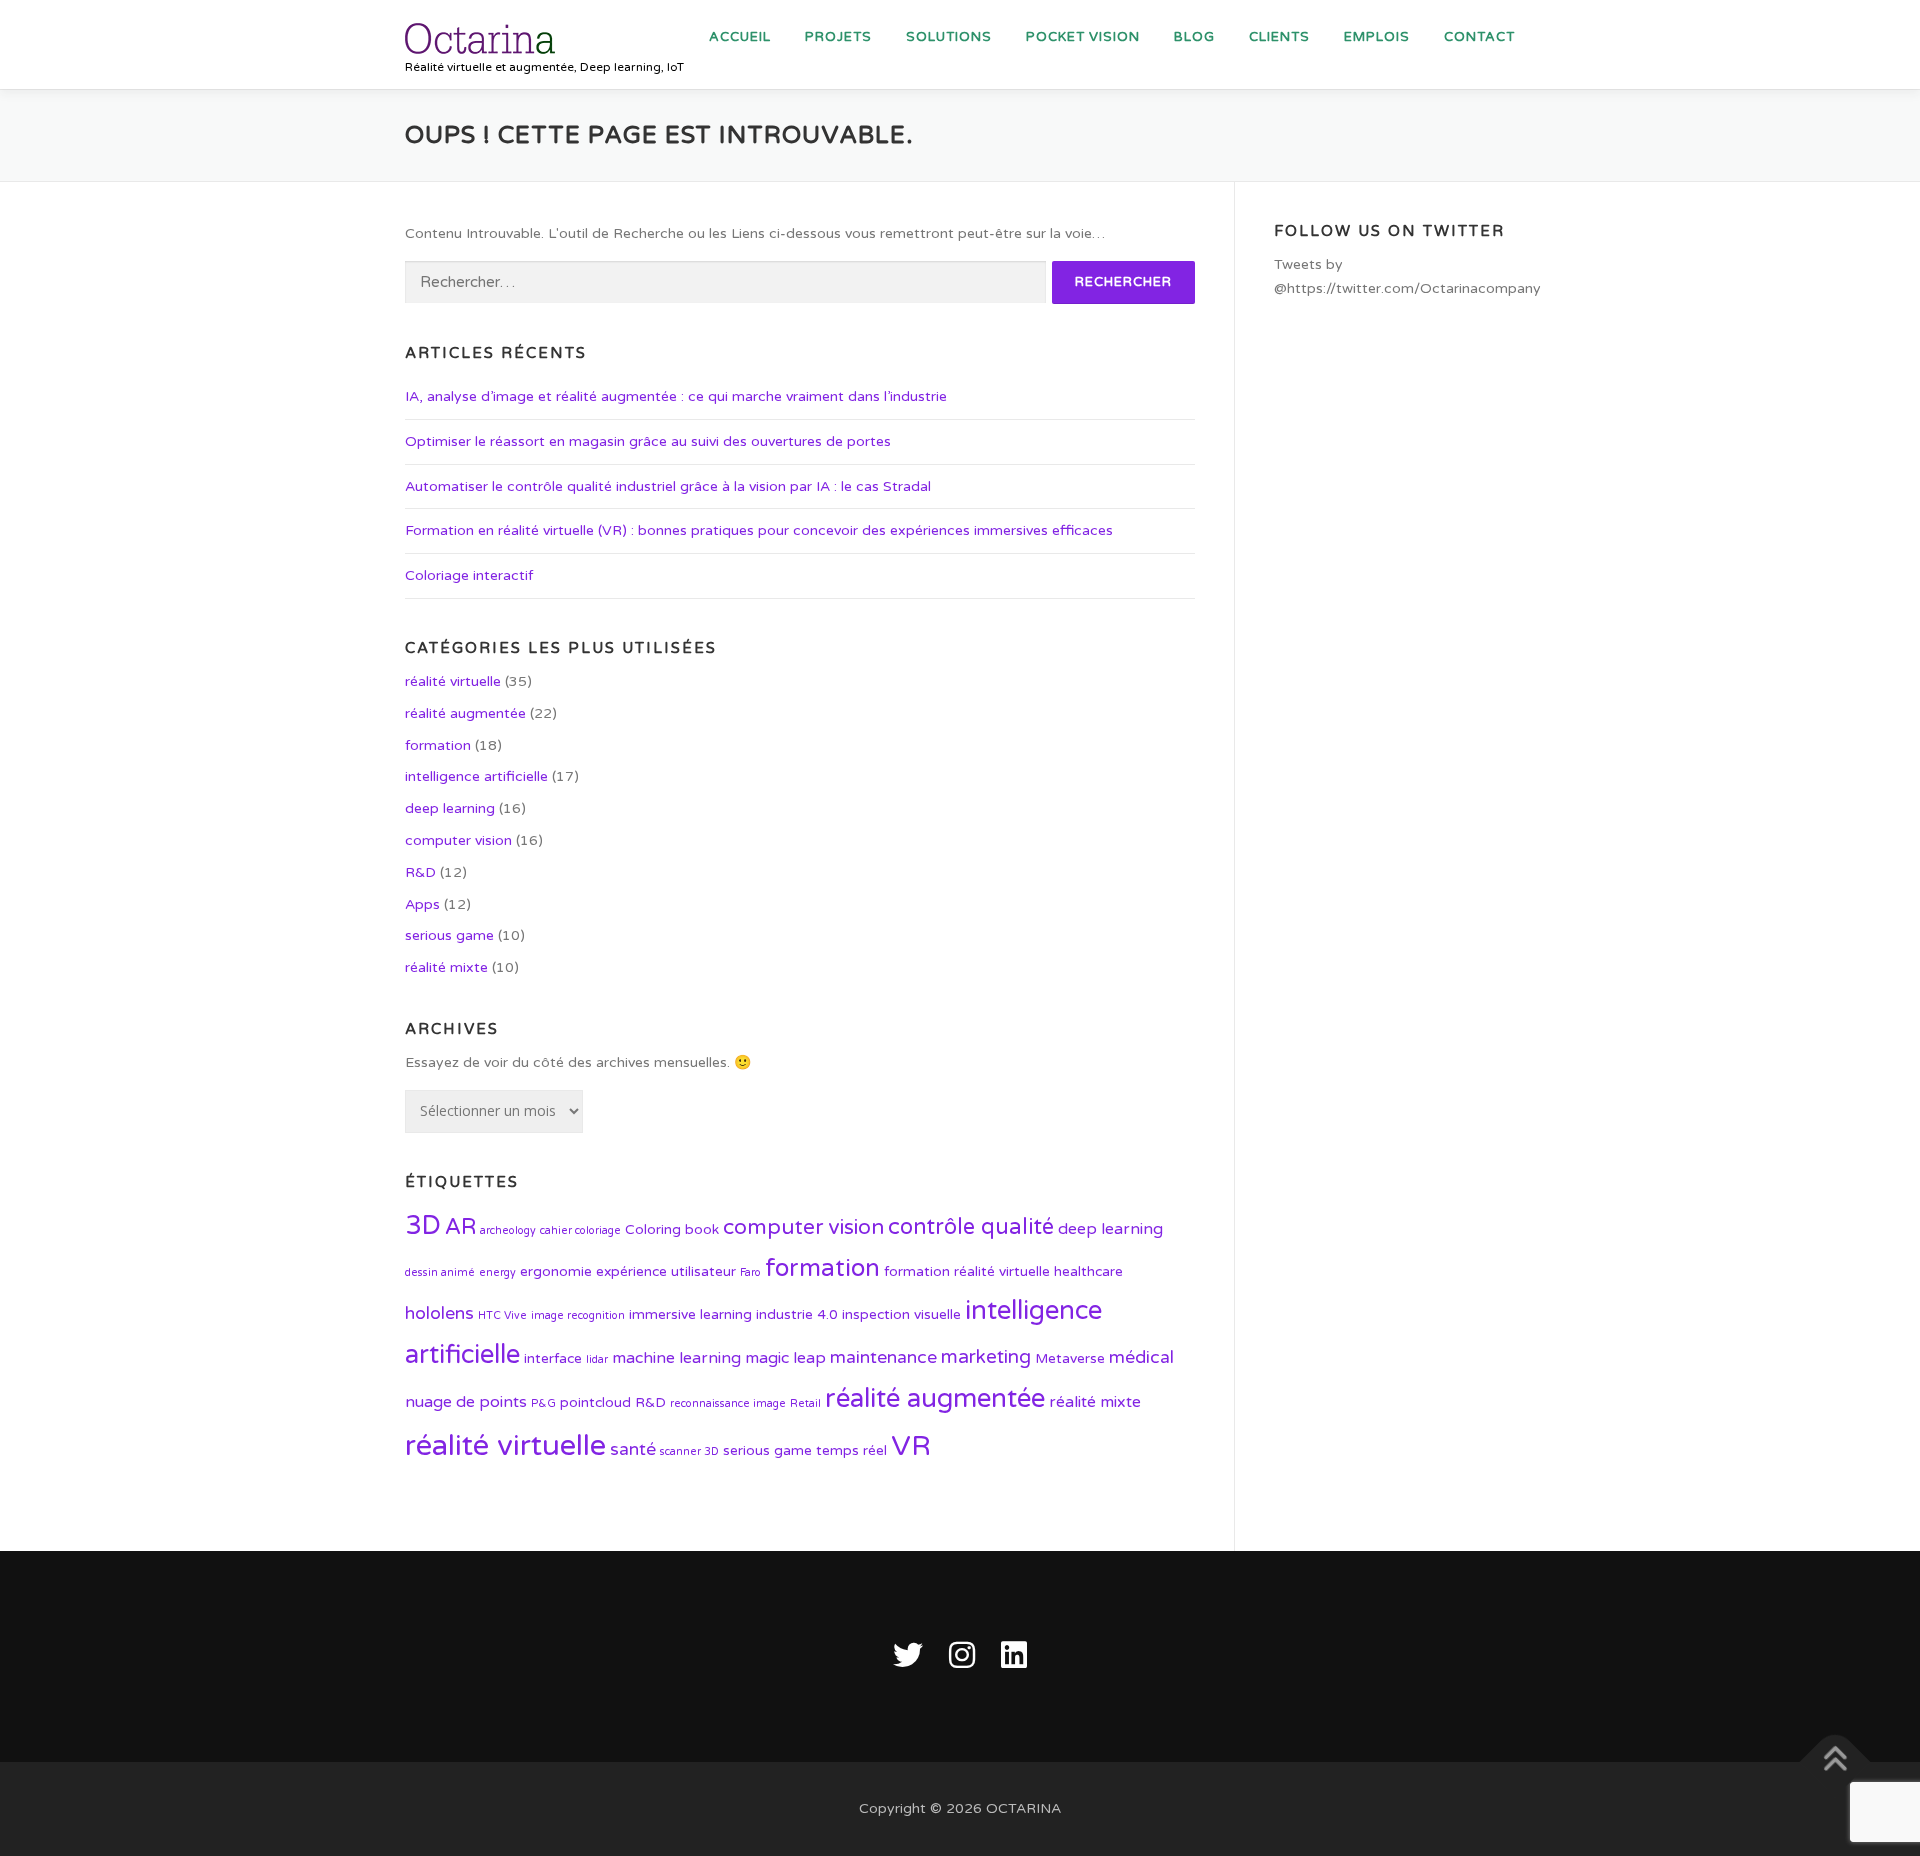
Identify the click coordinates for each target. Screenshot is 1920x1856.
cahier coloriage (580, 1230)
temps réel (851, 1450)
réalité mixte (446, 967)
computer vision (458, 840)
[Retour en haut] (1835, 1762)
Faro (750, 1272)
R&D (420, 872)
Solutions (949, 37)
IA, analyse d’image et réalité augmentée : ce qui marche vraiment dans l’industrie (676, 396)
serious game (449, 935)
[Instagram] (962, 1656)
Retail (805, 1403)
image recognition (578, 1315)
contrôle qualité (971, 1227)
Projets (838, 37)
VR (911, 1446)
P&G (543, 1403)
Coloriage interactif (469, 575)
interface (553, 1358)
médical (1141, 1357)
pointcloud (595, 1402)
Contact (1479, 37)
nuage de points (466, 1402)
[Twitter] (908, 1656)
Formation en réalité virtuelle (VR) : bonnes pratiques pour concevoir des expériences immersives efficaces (759, 530)
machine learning (676, 1358)
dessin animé (440, 1272)
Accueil (740, 37)
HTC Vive (502, 1315)
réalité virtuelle (453, 681)
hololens (439, 1313)
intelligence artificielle (476, 776)
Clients (1279, 37)
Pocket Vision (1083, 37)
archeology (508, 1230)
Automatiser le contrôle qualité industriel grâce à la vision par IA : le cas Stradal (668, 486)
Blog (1194, 37)
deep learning (450, 808)
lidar (597, 1359)
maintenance (883, 1357)
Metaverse (1070, 1358)
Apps (422, 904)
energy (497, 1272)
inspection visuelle (901, 1314)
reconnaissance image (728, 1403)
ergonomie (556, 1271)
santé (633, 1449)
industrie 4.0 (797, 1314)
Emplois (1377, 37)
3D (423, 1225)
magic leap (785, 1358)
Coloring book (672, 1229)
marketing (986, 1357)
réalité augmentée (465, 713)
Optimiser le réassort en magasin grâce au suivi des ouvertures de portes (648, 441)
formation (438, 745)
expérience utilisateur (666, 1271)
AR (460, 1227)
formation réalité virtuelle (967, 1271)
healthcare (1088, 1271)
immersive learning (690, 1314)
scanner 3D (689, 1451)
